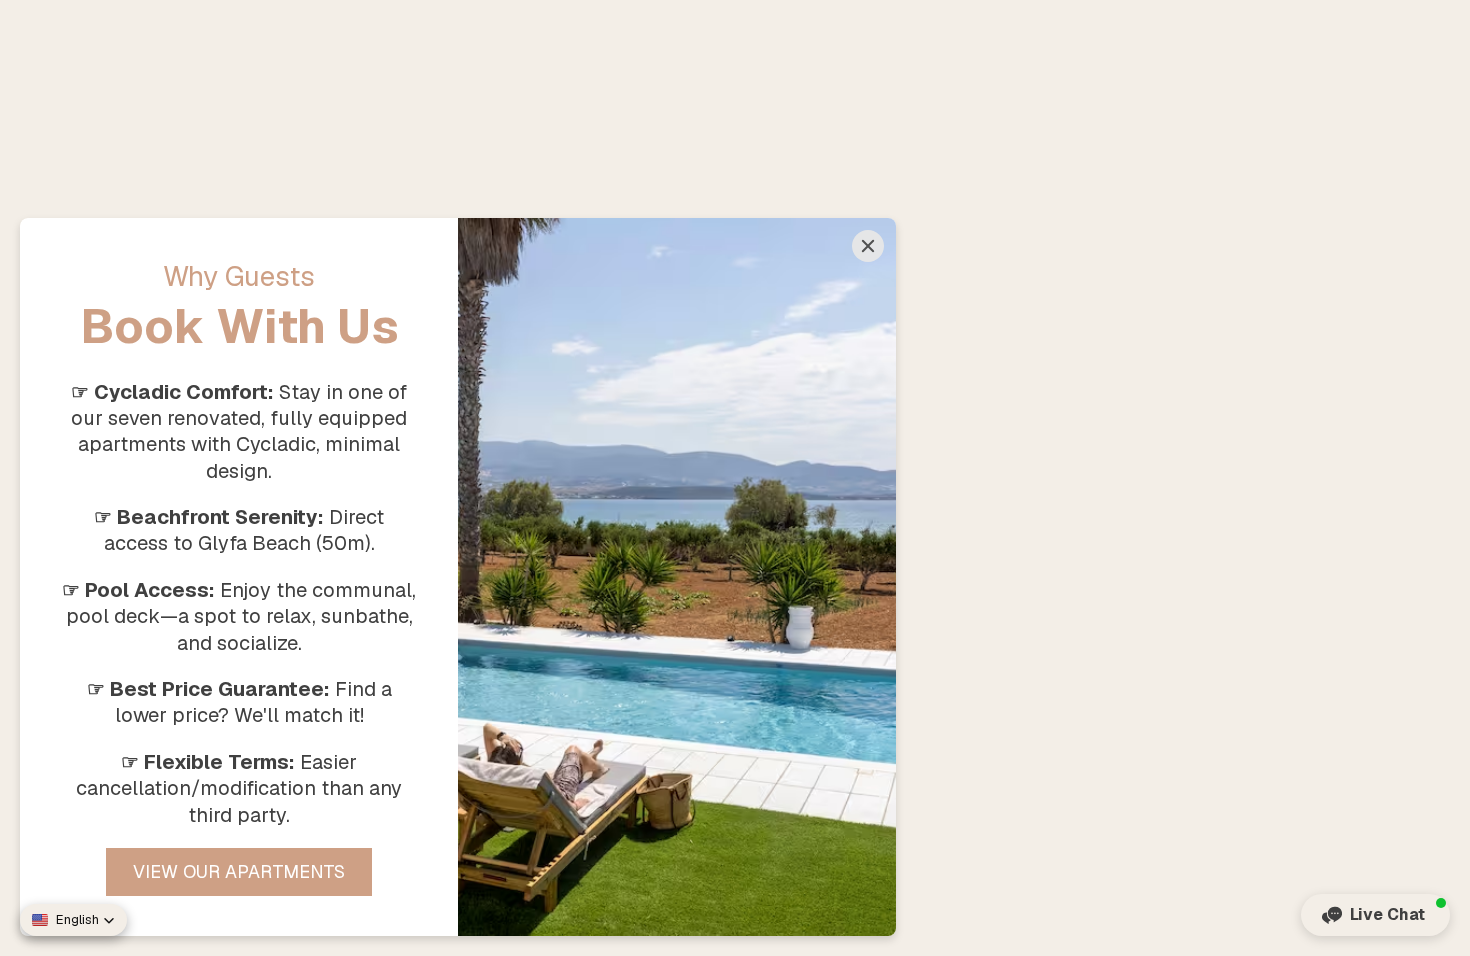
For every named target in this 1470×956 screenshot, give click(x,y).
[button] (1375, 915)
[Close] (868, 246)
